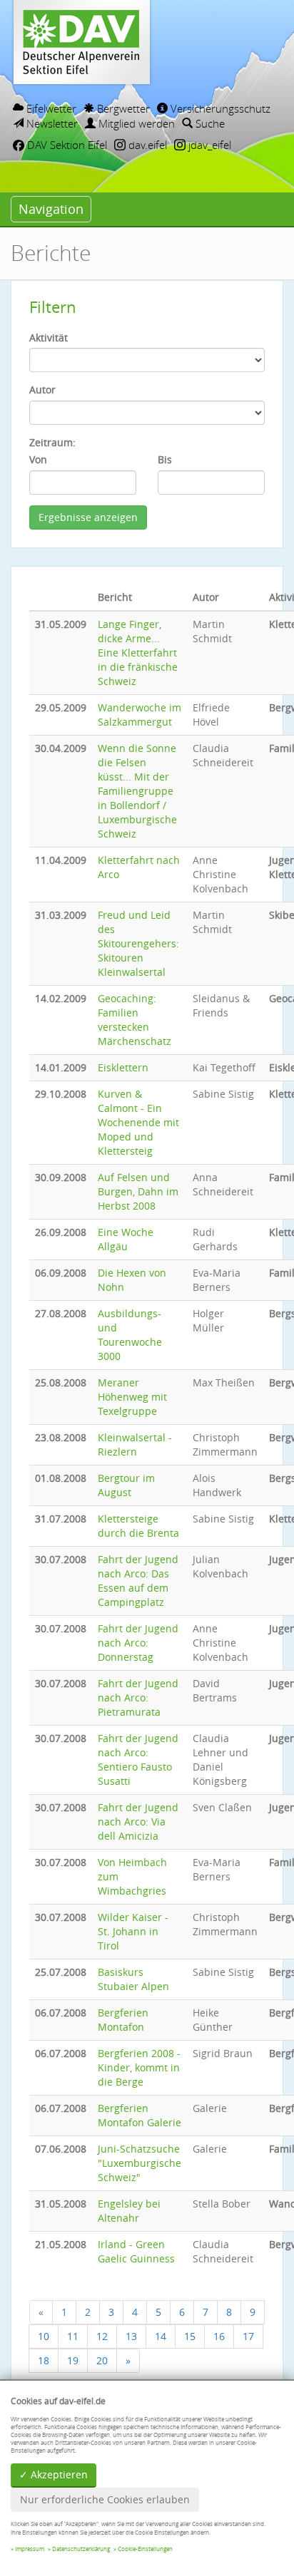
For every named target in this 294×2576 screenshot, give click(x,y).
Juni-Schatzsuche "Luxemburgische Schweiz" (140, 2163)
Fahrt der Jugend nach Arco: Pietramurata (138, 1697)
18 (44, 2360)
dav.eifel (146, 145)
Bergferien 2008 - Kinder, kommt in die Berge (139, 2067)
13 (131, 2336)
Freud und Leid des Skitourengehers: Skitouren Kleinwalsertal (138, 943)
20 (102, 2360)
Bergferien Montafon (123, 2020)
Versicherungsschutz (219, 108)
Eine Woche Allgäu (126, 1239)
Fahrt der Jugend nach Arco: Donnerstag (138, 1643)
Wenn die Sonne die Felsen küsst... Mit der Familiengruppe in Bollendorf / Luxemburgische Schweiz (137, 791)
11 (73, 2336)
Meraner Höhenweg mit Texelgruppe (132, 1397)
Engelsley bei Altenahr (129, 2211)
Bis (165, 459)
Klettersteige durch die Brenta (138, 1526)
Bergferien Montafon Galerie (140, 2115)
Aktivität (49, 338)
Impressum (30, 2549)
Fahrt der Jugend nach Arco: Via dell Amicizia (138, 1822)
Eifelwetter (50, 108)
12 (102, 2336)
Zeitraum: (52, 442)
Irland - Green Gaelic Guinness (136, 2251)
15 (190, 2336)
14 (161, 2336)
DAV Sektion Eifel (66, 145)
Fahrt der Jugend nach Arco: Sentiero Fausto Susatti (138, 1760)
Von (38, 459)
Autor (42, 390)
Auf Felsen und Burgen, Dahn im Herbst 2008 (138, 1191)
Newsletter (51, 123)
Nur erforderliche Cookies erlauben (105, 2499)
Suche (209, 123)
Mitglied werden (135, 123)
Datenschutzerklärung (81, 2549)
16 (219, 2336)
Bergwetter (122, 108)
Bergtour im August (126, 1485)
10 (44, 2336)
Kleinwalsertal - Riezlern (135, 1444)
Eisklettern (123, 1067)
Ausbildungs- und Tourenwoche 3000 (130, 1335)
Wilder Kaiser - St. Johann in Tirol (133, 1931)
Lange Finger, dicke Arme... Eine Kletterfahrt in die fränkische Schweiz (138, 653)
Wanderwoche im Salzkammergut (140, 715)
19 (73, 2360)
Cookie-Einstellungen (145, 2549)
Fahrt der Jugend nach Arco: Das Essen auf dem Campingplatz (138, 1581)
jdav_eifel (208, 145)
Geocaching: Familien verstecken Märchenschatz (135, 1020)
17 (248, 2336)
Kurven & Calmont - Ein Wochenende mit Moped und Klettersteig (138, 1122)
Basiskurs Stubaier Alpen (133, 1979)
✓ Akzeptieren (54, 2474)
